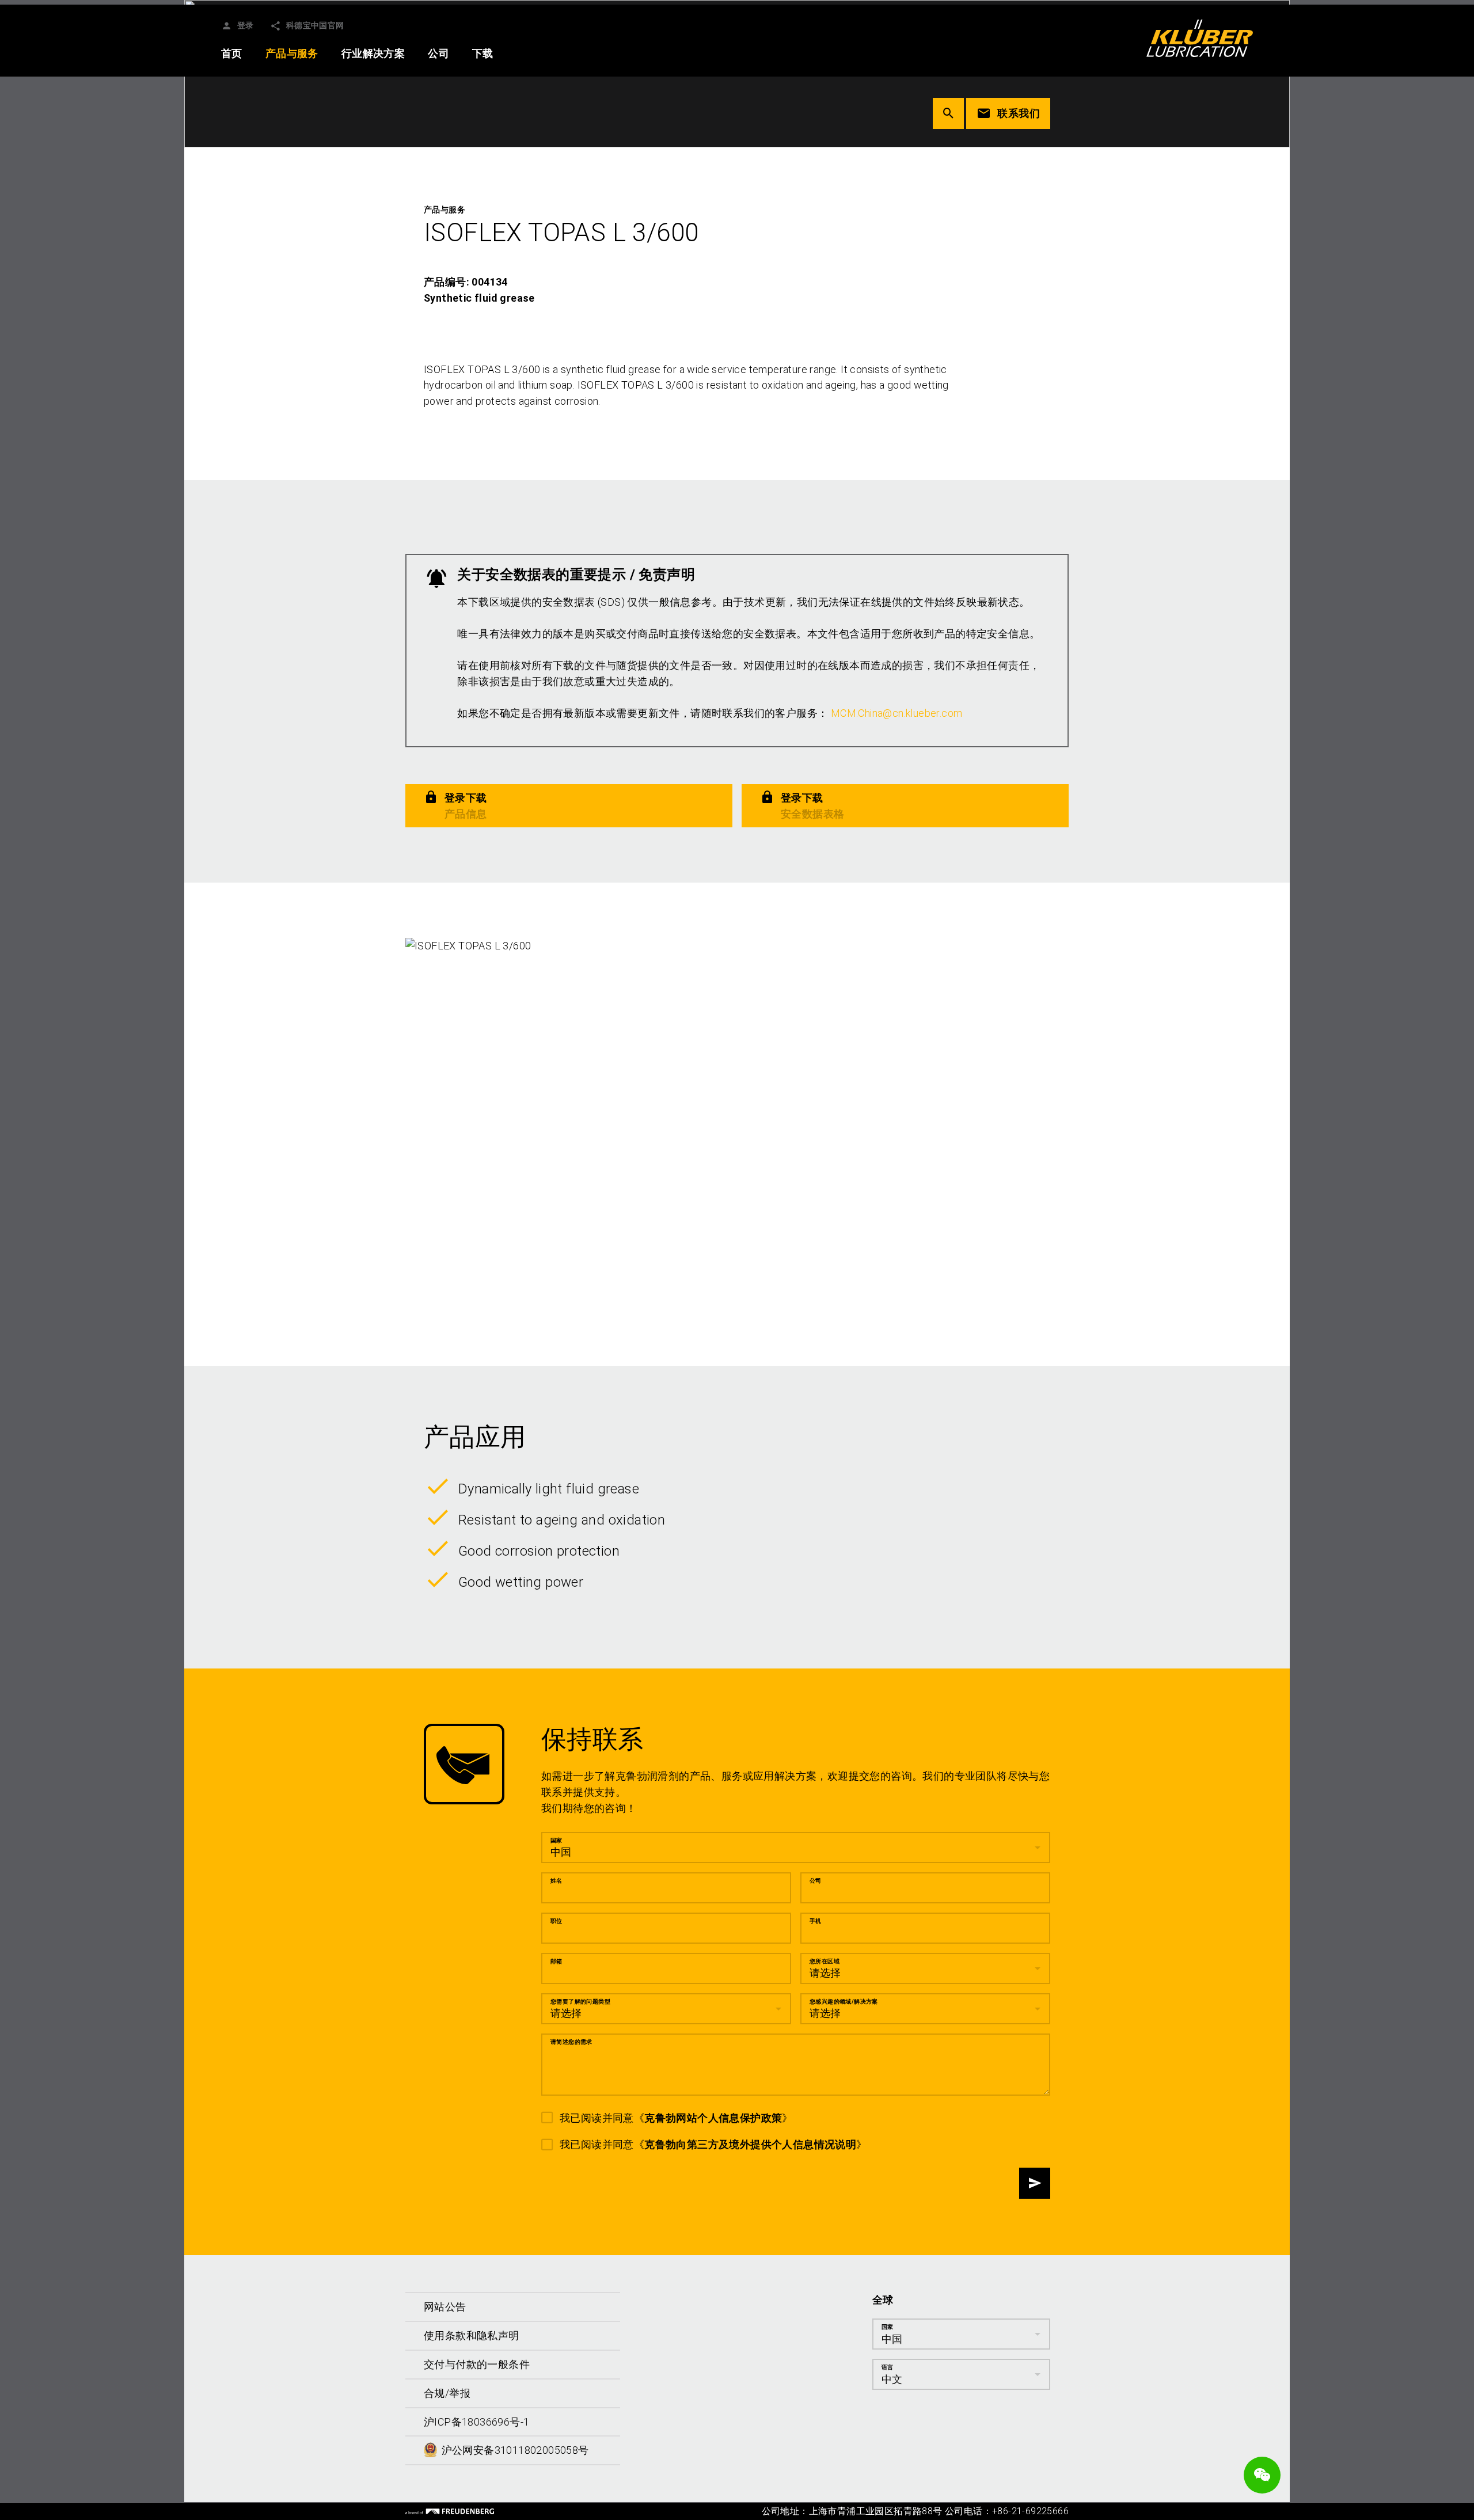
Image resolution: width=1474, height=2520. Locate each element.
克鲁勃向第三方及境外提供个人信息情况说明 (750, 2145)
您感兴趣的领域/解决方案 (844, 2002)
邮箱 (556, 1961)
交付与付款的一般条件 (477, 2364)
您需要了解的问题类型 (580, 2002)
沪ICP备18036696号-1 (476, 2422)
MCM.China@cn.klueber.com (897, 713)
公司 (816, 1881)
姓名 (556, 1881)
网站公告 (445, 2307)
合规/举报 (447, 2393)
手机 (816, 1921)
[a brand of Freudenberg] (450, 2511)
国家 (556, 1840)
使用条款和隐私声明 (472, 2335)
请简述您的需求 (571, 2042)
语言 (888, 2367)
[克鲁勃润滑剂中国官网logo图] (1200, 38)
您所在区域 (825, 1961)
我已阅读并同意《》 (676, 2118)
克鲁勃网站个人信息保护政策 (713, 2118)
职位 (556, 1921)
